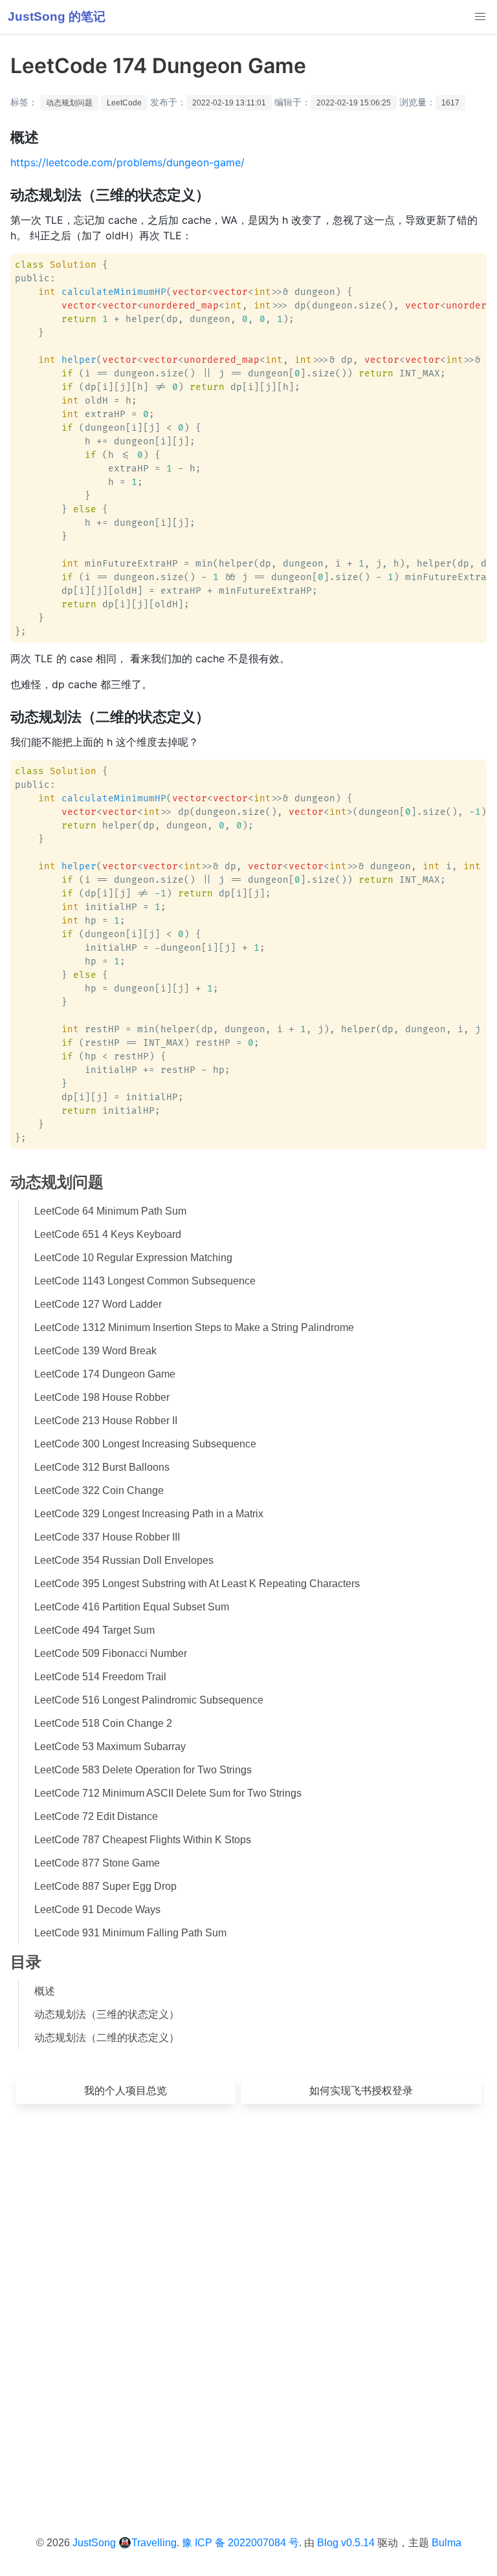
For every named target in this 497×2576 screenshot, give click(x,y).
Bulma (447, 2543)
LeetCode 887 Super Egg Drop (105, 1886)
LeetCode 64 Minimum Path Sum (110, 1211)
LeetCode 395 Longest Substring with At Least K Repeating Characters (197, 1584)
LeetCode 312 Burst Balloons (102, 1467)
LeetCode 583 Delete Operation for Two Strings (143, 1770)
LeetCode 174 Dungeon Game (105, 1374)
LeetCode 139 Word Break (95, 1351)
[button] (480, 17)
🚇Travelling (148, 2543)
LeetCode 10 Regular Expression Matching (133, 1258)
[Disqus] (248, 2300)
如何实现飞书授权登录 (361, 2091)
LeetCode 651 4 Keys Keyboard (108, 1234)
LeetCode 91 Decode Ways (97, 1910)
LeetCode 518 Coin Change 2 (103, 1723)
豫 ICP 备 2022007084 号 (240, 2543)
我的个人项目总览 (126, 2091)
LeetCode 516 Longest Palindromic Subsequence (149, 1700)
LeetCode (124, 103)
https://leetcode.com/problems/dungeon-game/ (127, 162)
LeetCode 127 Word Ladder (98, 1304)
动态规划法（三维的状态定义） (107, 2014)
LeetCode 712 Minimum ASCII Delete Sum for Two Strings (168, 1793)
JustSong (94, 2543)
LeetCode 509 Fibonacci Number (111, 1653)
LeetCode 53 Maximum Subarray (110, 1747)
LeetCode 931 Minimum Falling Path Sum (130, 1933)
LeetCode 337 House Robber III (107, 1537)
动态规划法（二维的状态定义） (107, 2038)
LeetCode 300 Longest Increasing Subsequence (145, 1444)
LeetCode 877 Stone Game (97, 1863)
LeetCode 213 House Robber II (106, 1421)
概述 (45, 1991)
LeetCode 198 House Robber (102, 1397)
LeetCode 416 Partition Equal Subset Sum (132, 1607)
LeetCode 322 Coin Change (99, 1490)
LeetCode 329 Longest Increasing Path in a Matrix (149, 1514)
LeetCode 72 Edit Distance (96, 1816)
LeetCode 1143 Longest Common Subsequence (145, 1281)
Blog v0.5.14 (346, 2543)
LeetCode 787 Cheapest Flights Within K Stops (143, 1840)
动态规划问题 (69, 103)
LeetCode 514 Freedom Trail (100, 1677)
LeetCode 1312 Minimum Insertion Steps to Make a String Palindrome (194, 1327)
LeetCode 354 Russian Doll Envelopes (124, 1560)
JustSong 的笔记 (57, 16)
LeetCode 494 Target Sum (94, 1630)
